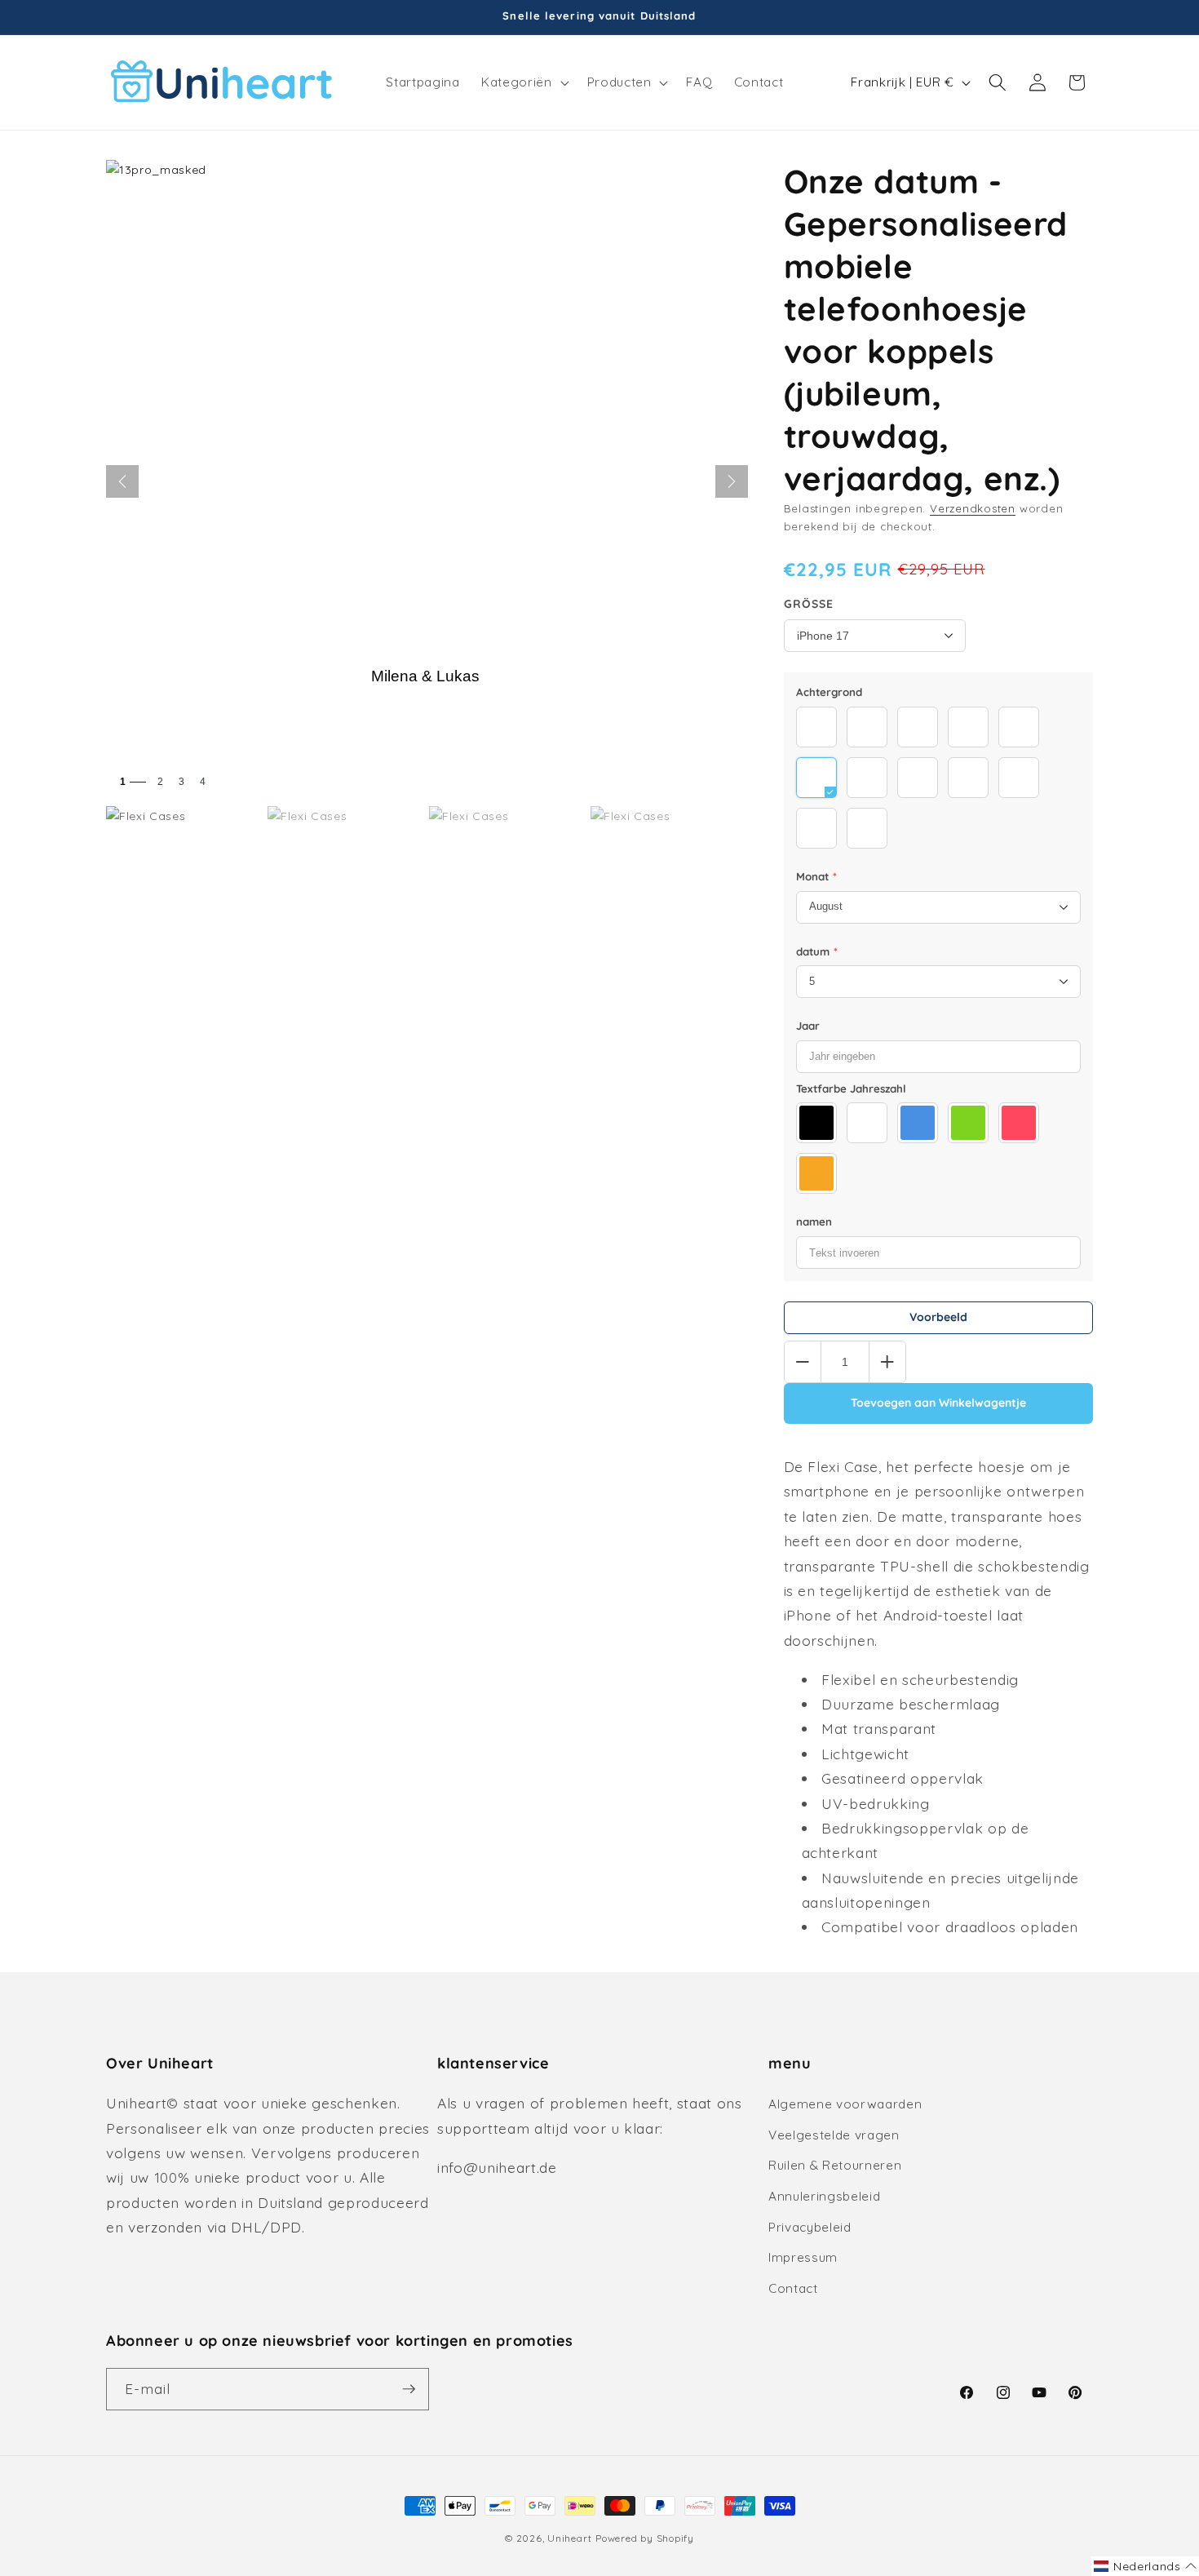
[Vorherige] (122, 481)
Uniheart (569, 2538)
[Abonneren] (409, 2389)
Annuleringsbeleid (824, 2196)
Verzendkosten (973, 508)
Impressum (803, 2257)
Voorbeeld (938, 1317)
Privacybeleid (810, 2227)
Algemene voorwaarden (845, 2104)
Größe (809, 604)
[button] (523, 82)
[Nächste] (732, 481)
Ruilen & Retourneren (835, 2165)
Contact (793, 2288)
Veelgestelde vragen (834, 2135)
